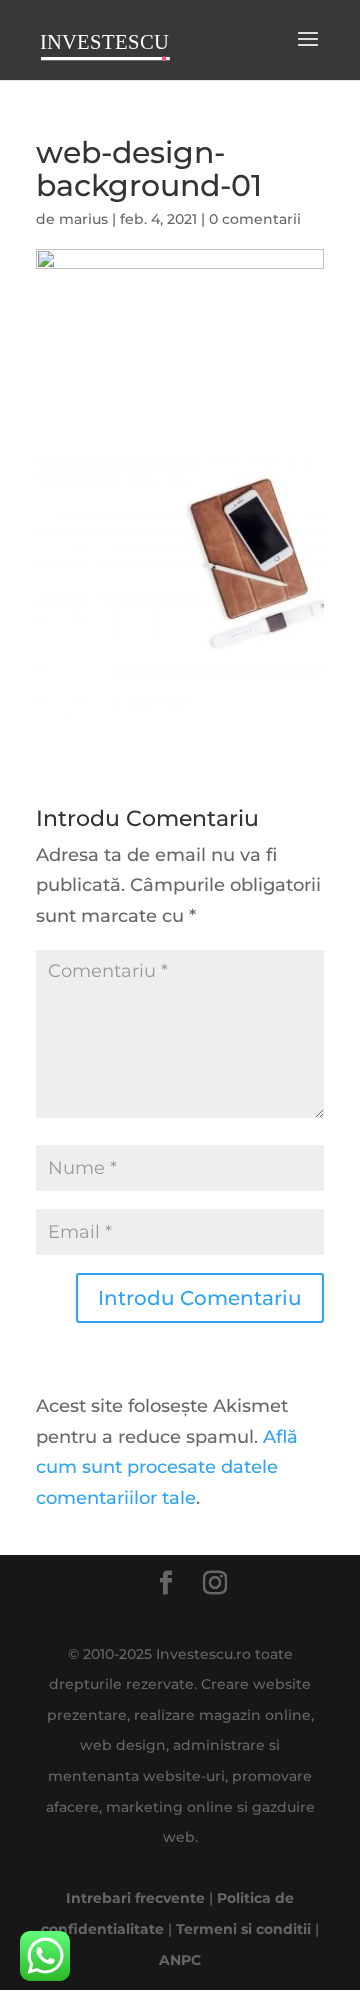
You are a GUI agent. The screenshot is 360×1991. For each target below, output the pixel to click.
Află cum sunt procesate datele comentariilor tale (167, 1467)
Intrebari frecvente (135, 1898)
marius (83, 219)
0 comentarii (255, 219)
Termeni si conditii (243, 1929)
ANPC (180, 1960)
